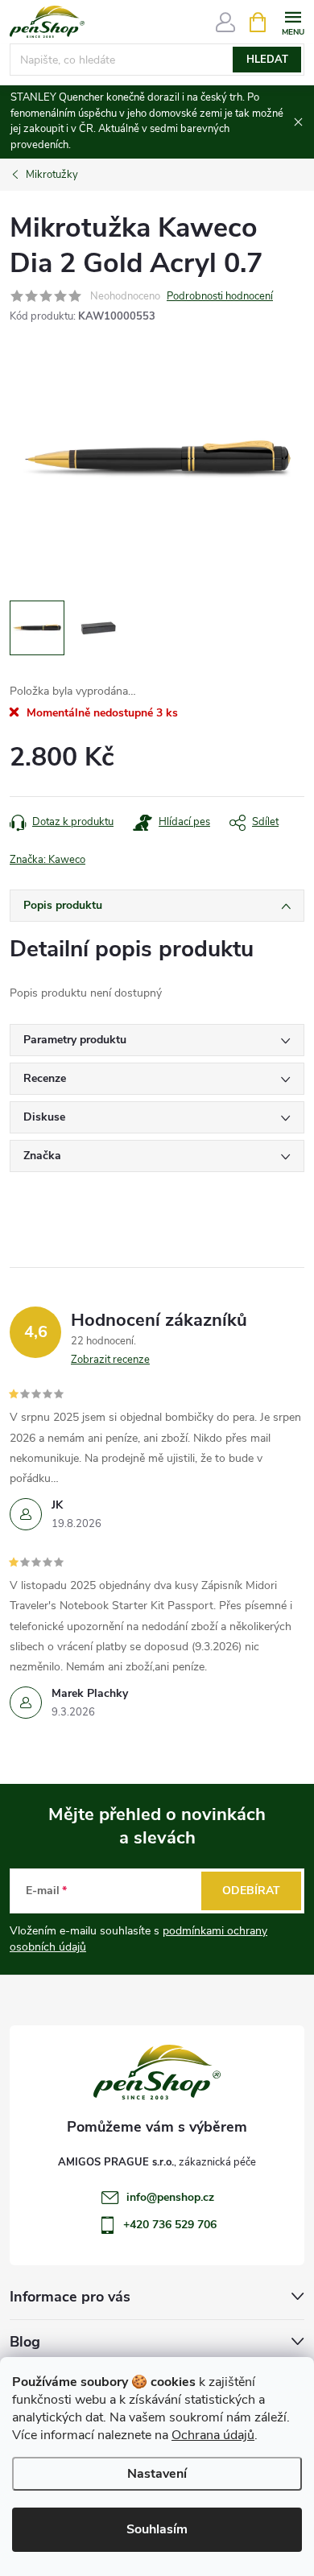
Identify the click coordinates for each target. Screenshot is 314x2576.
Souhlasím (157, 2529)
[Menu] (293, 21)
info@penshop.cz (170, 2197)
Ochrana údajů (213, 2435)
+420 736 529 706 (170, 2225)
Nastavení (157, 2474)
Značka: (48, 860)
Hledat (267, 60)
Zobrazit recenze (110, 1360)
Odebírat (251, 1891)
